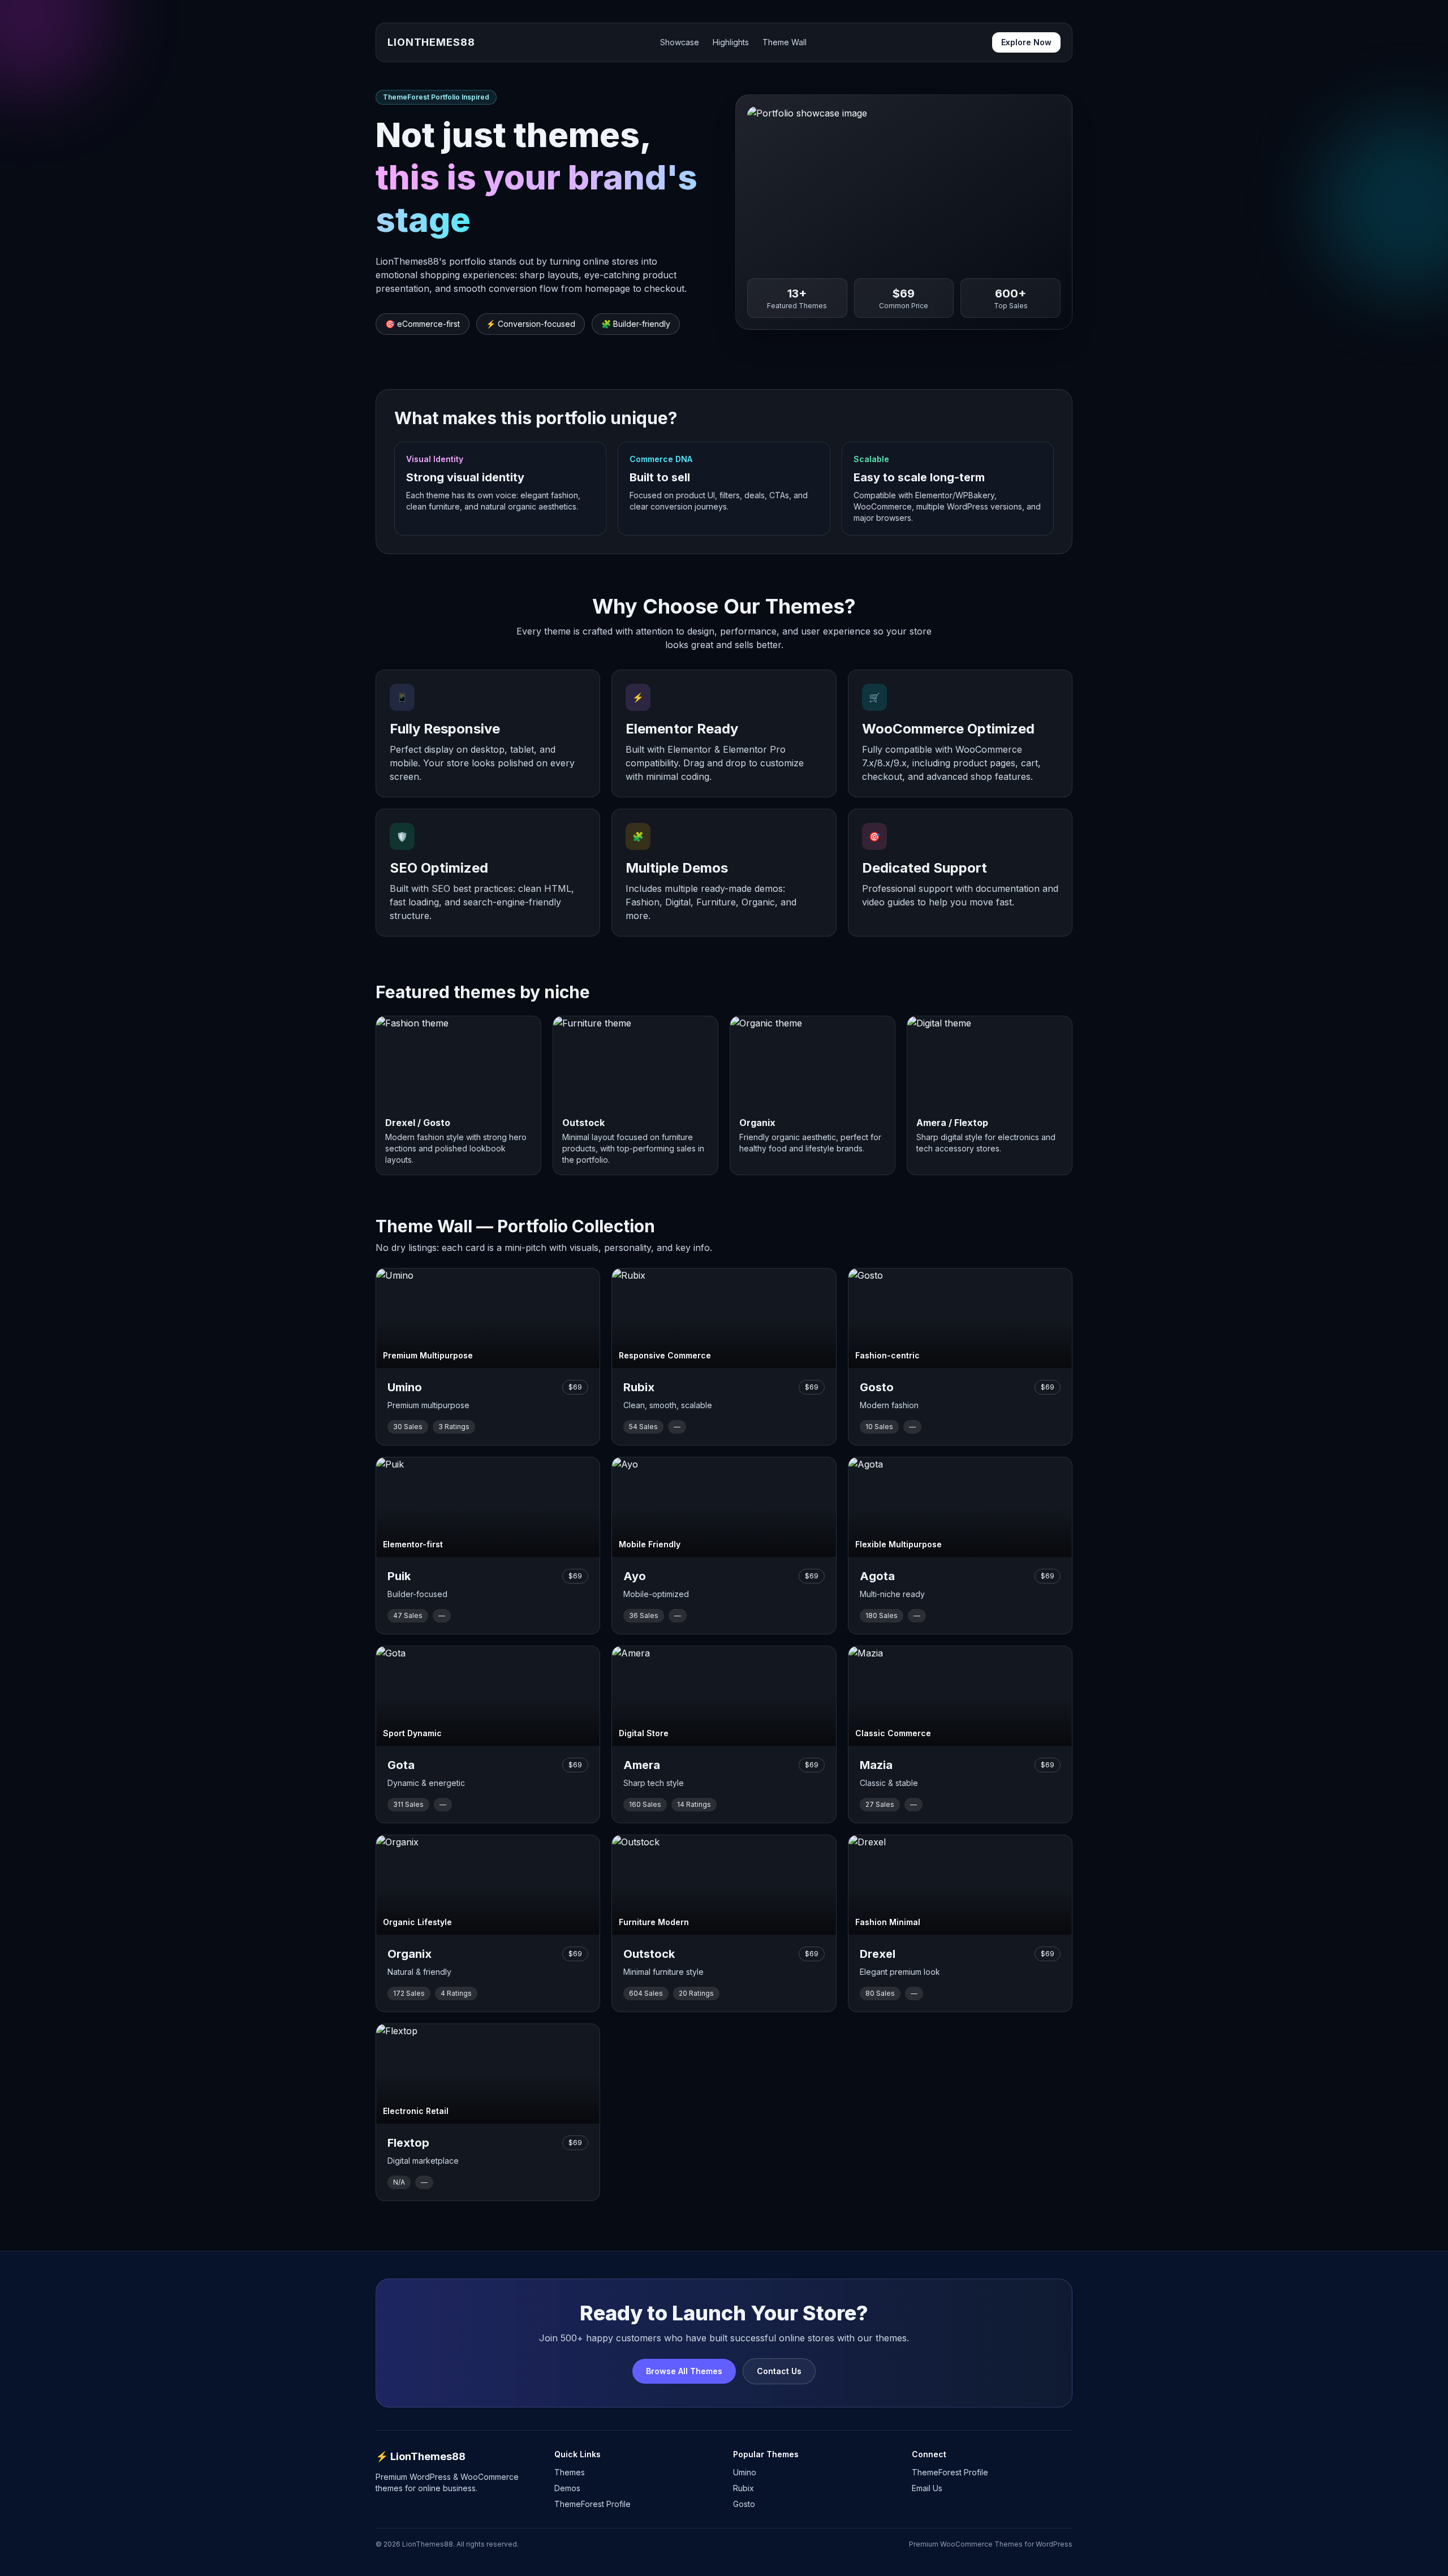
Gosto (744, 2504)
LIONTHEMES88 (431, 42)
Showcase (680, 42)
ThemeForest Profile (592, 2504)
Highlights (731, 42)
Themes (570, 2472)
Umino (745, 2472)
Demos (567, 2488)
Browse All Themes (684, 2371)
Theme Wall (785, 42)
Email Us (927, 2488)
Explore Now (1026, 42)
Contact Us (779, 2371)
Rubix (744, 2488)
